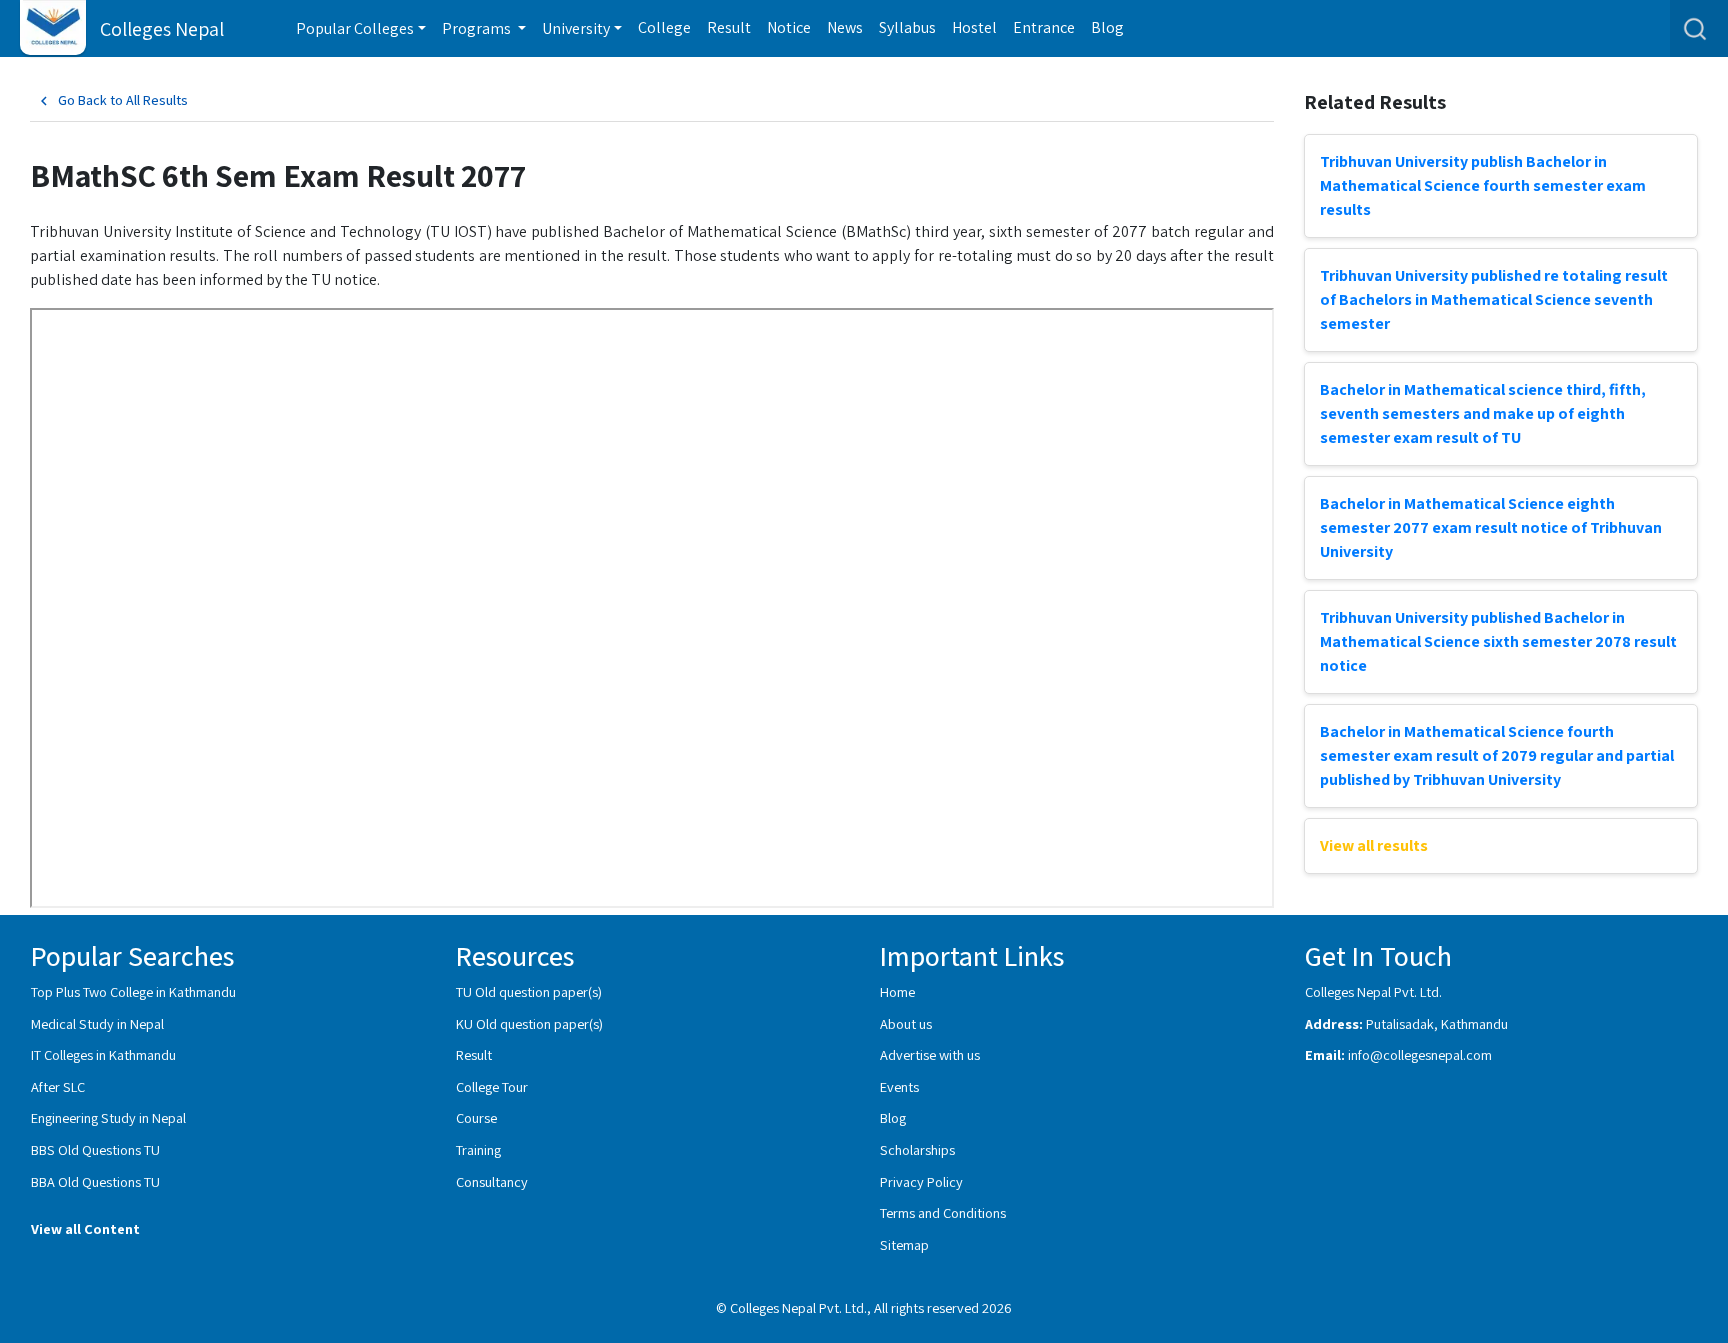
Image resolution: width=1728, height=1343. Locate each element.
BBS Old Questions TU (95, 1149)
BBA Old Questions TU (95, 1181)
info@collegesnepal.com (1420, 1054)
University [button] (576, 28)
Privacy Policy (921, 1181)
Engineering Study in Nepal (108, 1117)
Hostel (974, 27)
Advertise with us (930, 1054)
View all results (1374, 845)
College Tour (492, 1086)
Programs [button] (478, 28)
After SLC (58, 1086)
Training (478, 1149)
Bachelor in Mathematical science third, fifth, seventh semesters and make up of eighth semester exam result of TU (1483, 413)
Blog (1107, 27)
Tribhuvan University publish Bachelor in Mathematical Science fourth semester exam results (1483, 185)
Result (729, 27)
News (845, 27)
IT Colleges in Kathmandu (103, 1054)
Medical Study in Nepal (97, 1023)
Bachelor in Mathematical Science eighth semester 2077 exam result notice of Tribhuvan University (1491, 527)
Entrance (1044, 27)
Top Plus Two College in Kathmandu (133, 991)
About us (906, 1023)
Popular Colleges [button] (355, 28)
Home (897, 991)
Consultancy (492, 1181)
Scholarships (917, 1149)
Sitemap (904, 1244)
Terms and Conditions (943, 1212)
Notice (789, 27)
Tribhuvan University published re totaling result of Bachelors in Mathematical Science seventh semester (1494, 299)
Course (476, 1117)
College (664, 27)
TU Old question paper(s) (529, 991)
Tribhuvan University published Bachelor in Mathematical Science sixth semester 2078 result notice (1498, 641)
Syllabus (907, 27)
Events (899, 1086)
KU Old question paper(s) (529, 1023)
